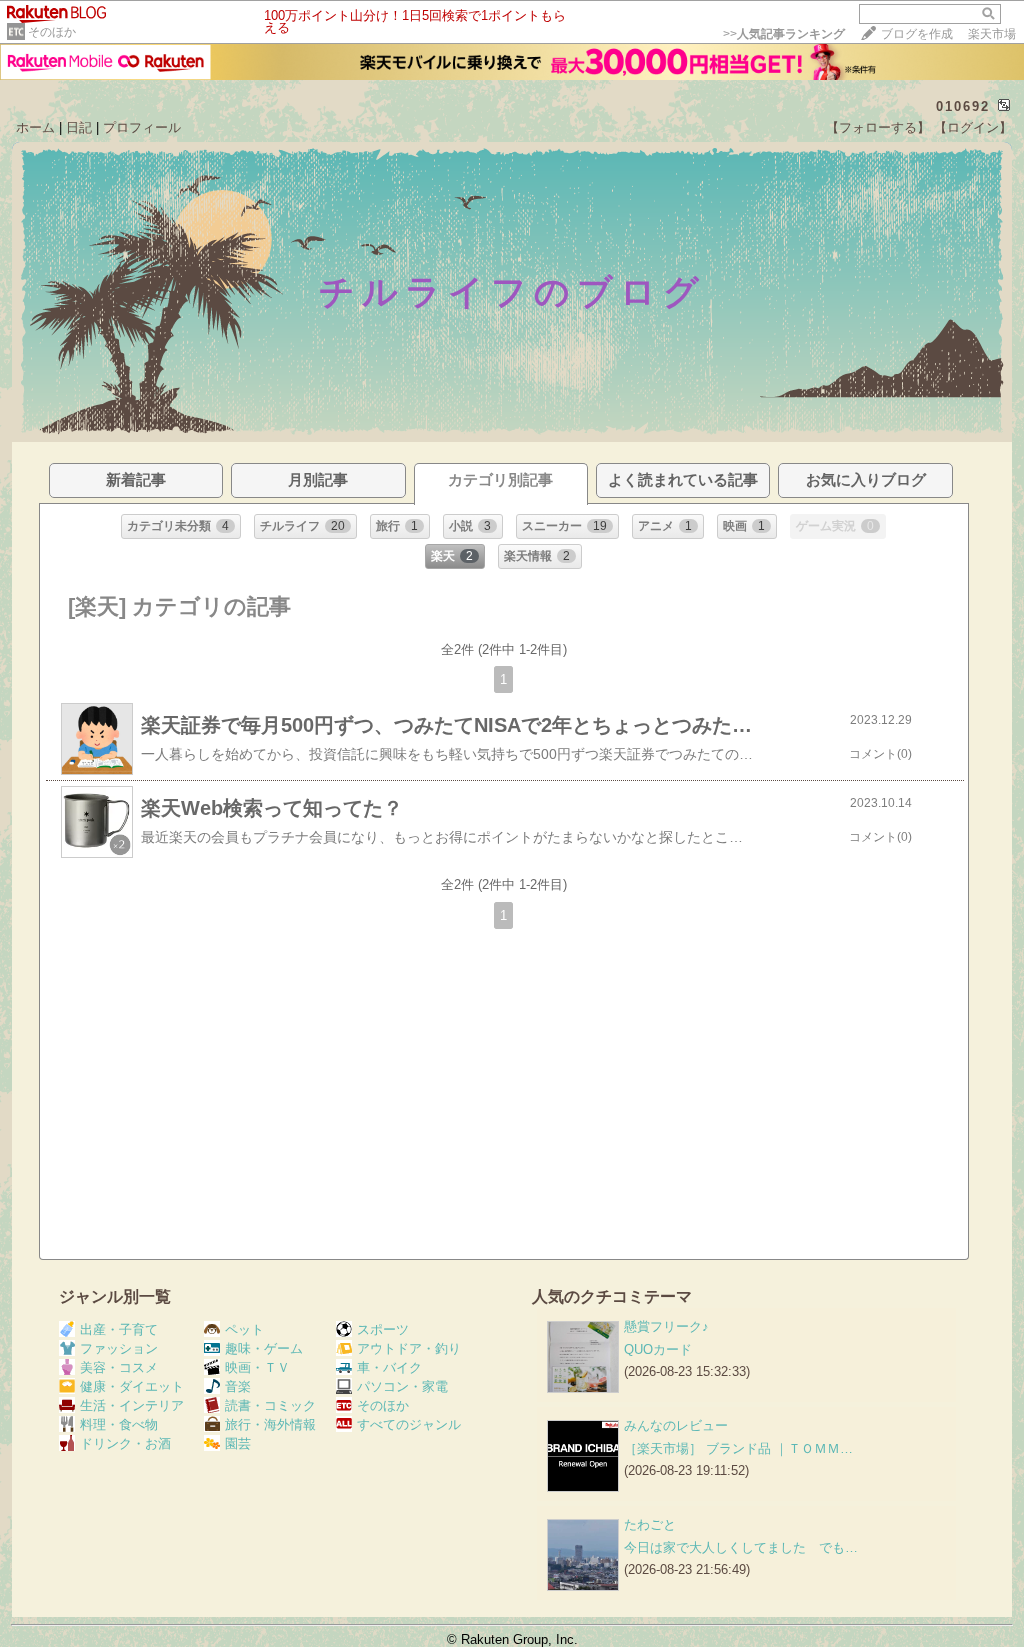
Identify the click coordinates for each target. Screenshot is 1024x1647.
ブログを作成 (917, 34)
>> (784, 34)
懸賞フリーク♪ (666, 1326)
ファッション (119, 1348)
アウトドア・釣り (409, 1348)
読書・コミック (270, 1405)
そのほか (52, 32)
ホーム (35, 127)
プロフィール (142, 127)
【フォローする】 (878, 127)
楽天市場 (992, 34)
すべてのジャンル (409, 1424)
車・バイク (389, 1367)
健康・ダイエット (132, 1386)
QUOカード (658, 1349)
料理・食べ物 (119, 1424)
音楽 (238, 1386)
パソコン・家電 (402, 1386)
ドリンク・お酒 (125, 1443)
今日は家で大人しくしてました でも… (741, 1547)
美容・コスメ (119, 1367)
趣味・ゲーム (264, 1348)
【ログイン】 (973, 127)
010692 (963, 106)
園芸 (238, 1443)
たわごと (650, 1524)
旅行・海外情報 (270, 1424)
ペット (244, 1329)
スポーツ (383, 1329)
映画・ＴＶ (257, 1367)
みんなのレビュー (676, 1425)
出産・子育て (119, 1329)
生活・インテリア (132, 1405)
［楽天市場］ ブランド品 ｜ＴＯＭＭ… (738, 1448)
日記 (79, 127)
